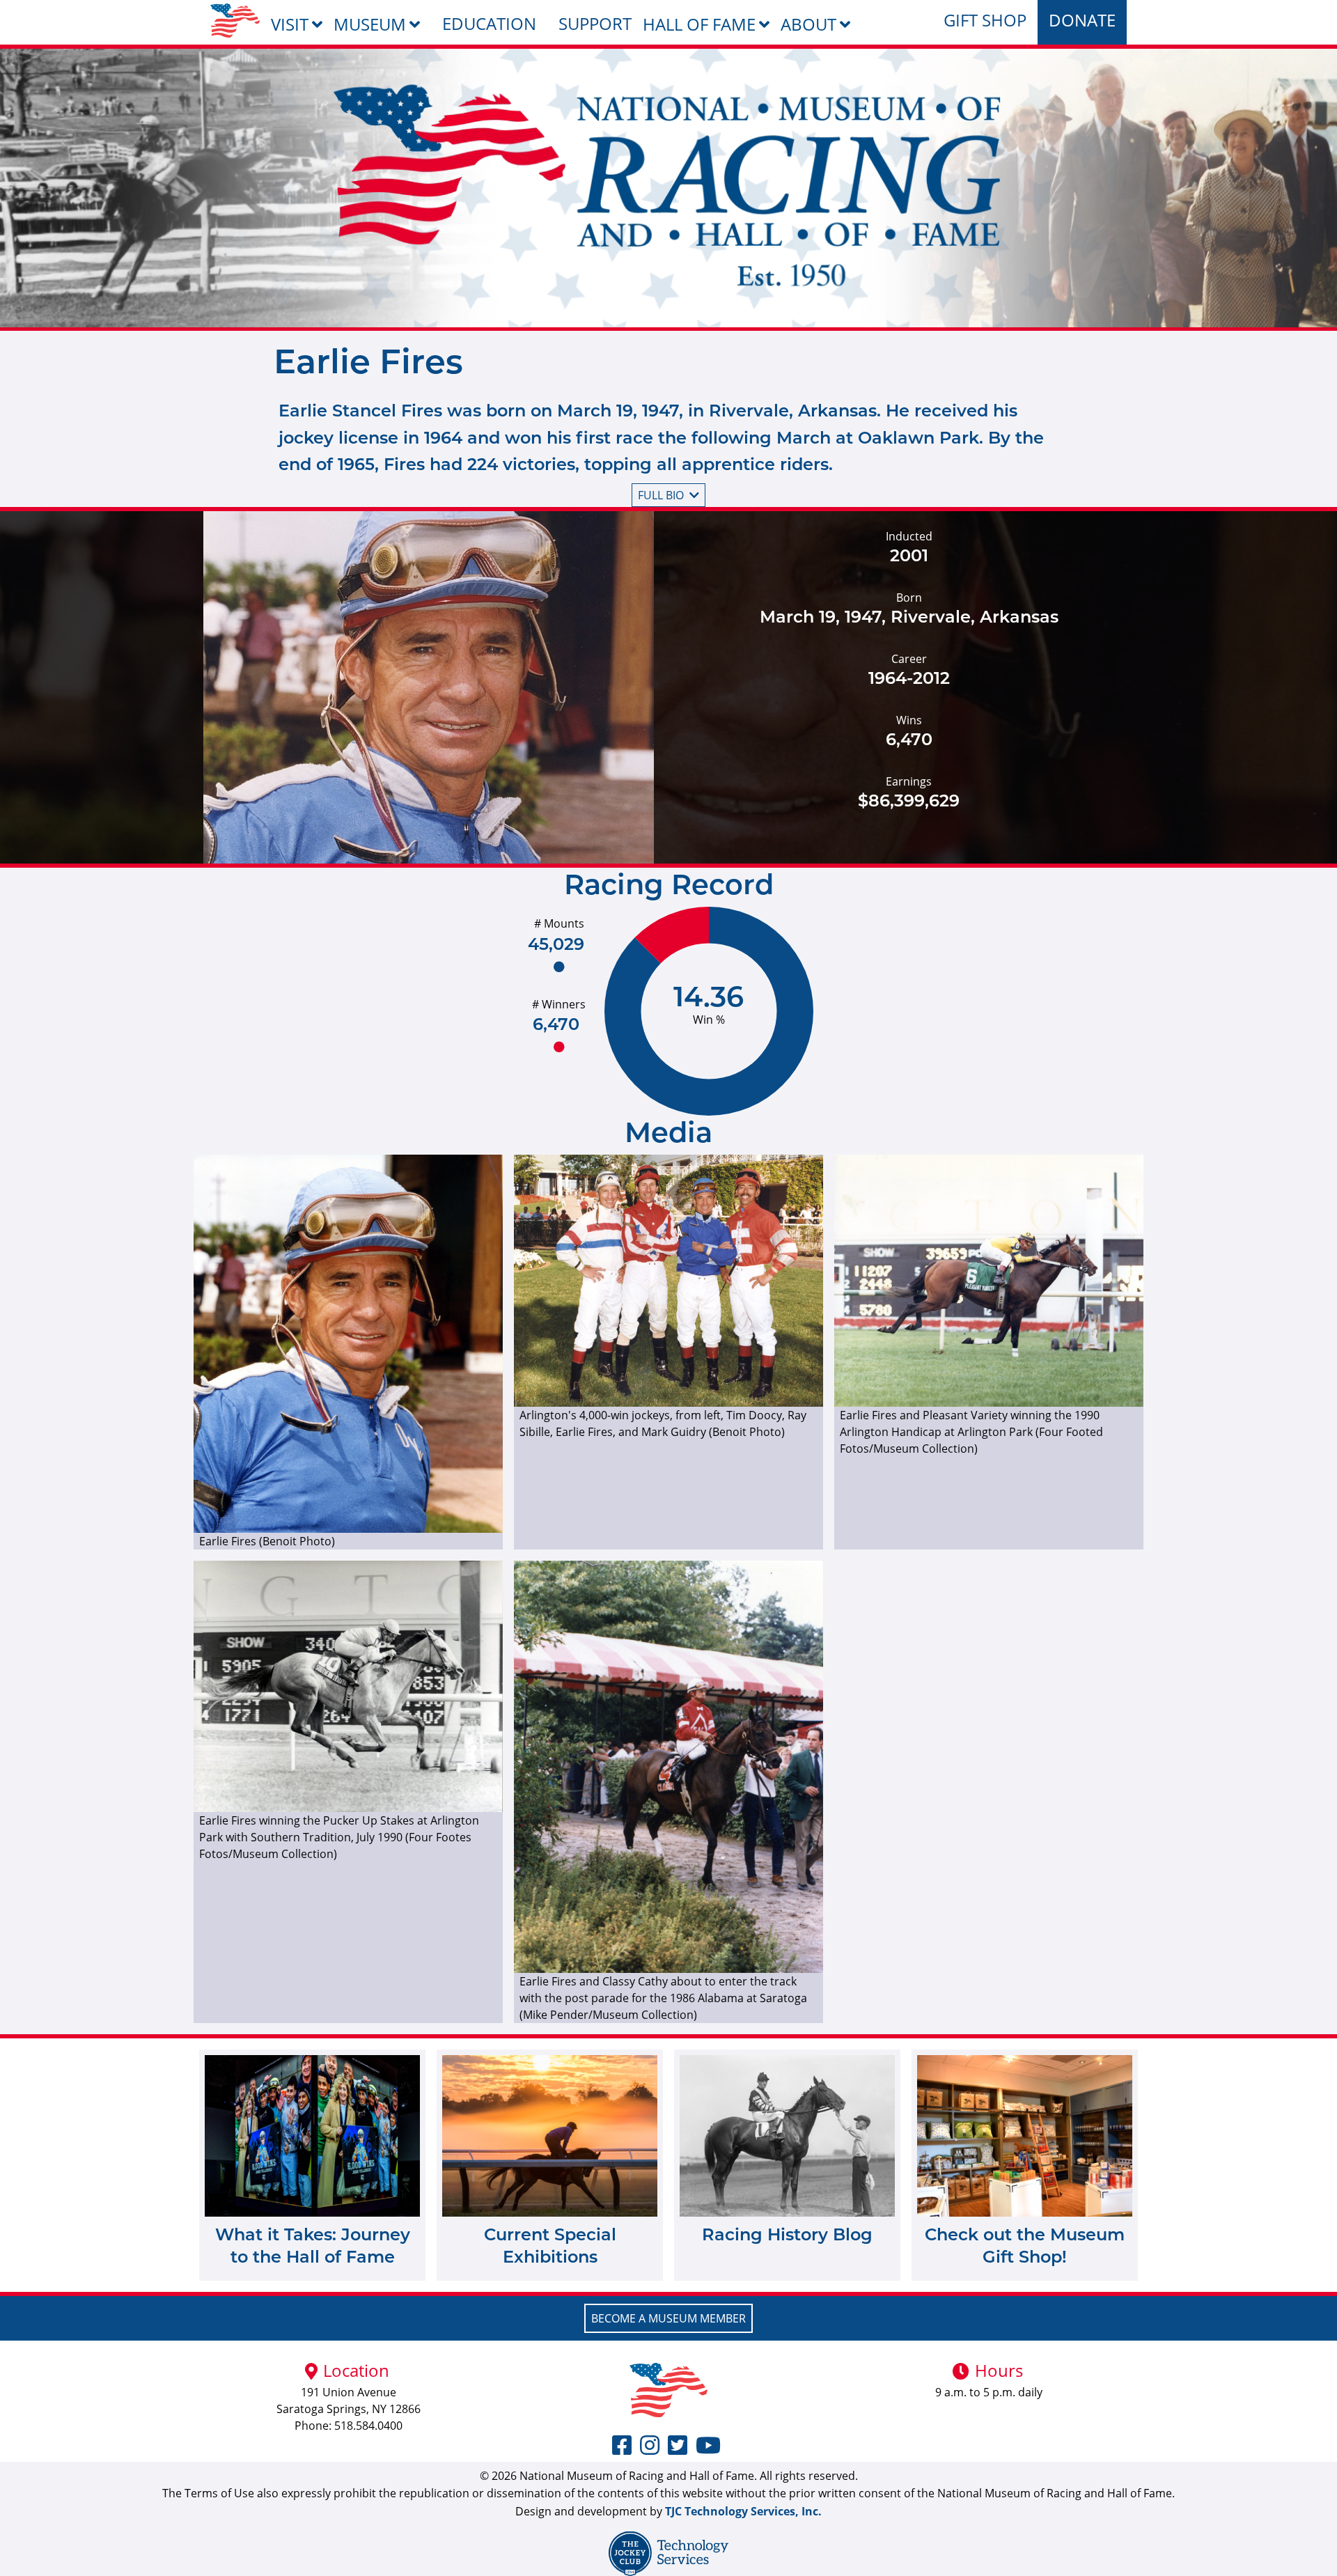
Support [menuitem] (595, 23)
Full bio (661, 495)
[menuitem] (235, 21)
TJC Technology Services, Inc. (743, 2511)
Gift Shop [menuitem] (985, 20)
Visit (290, 24)
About (808, 24)
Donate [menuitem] (1082, 20)
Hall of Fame (699, 24)
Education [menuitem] (489, 23)
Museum (370, 24)
